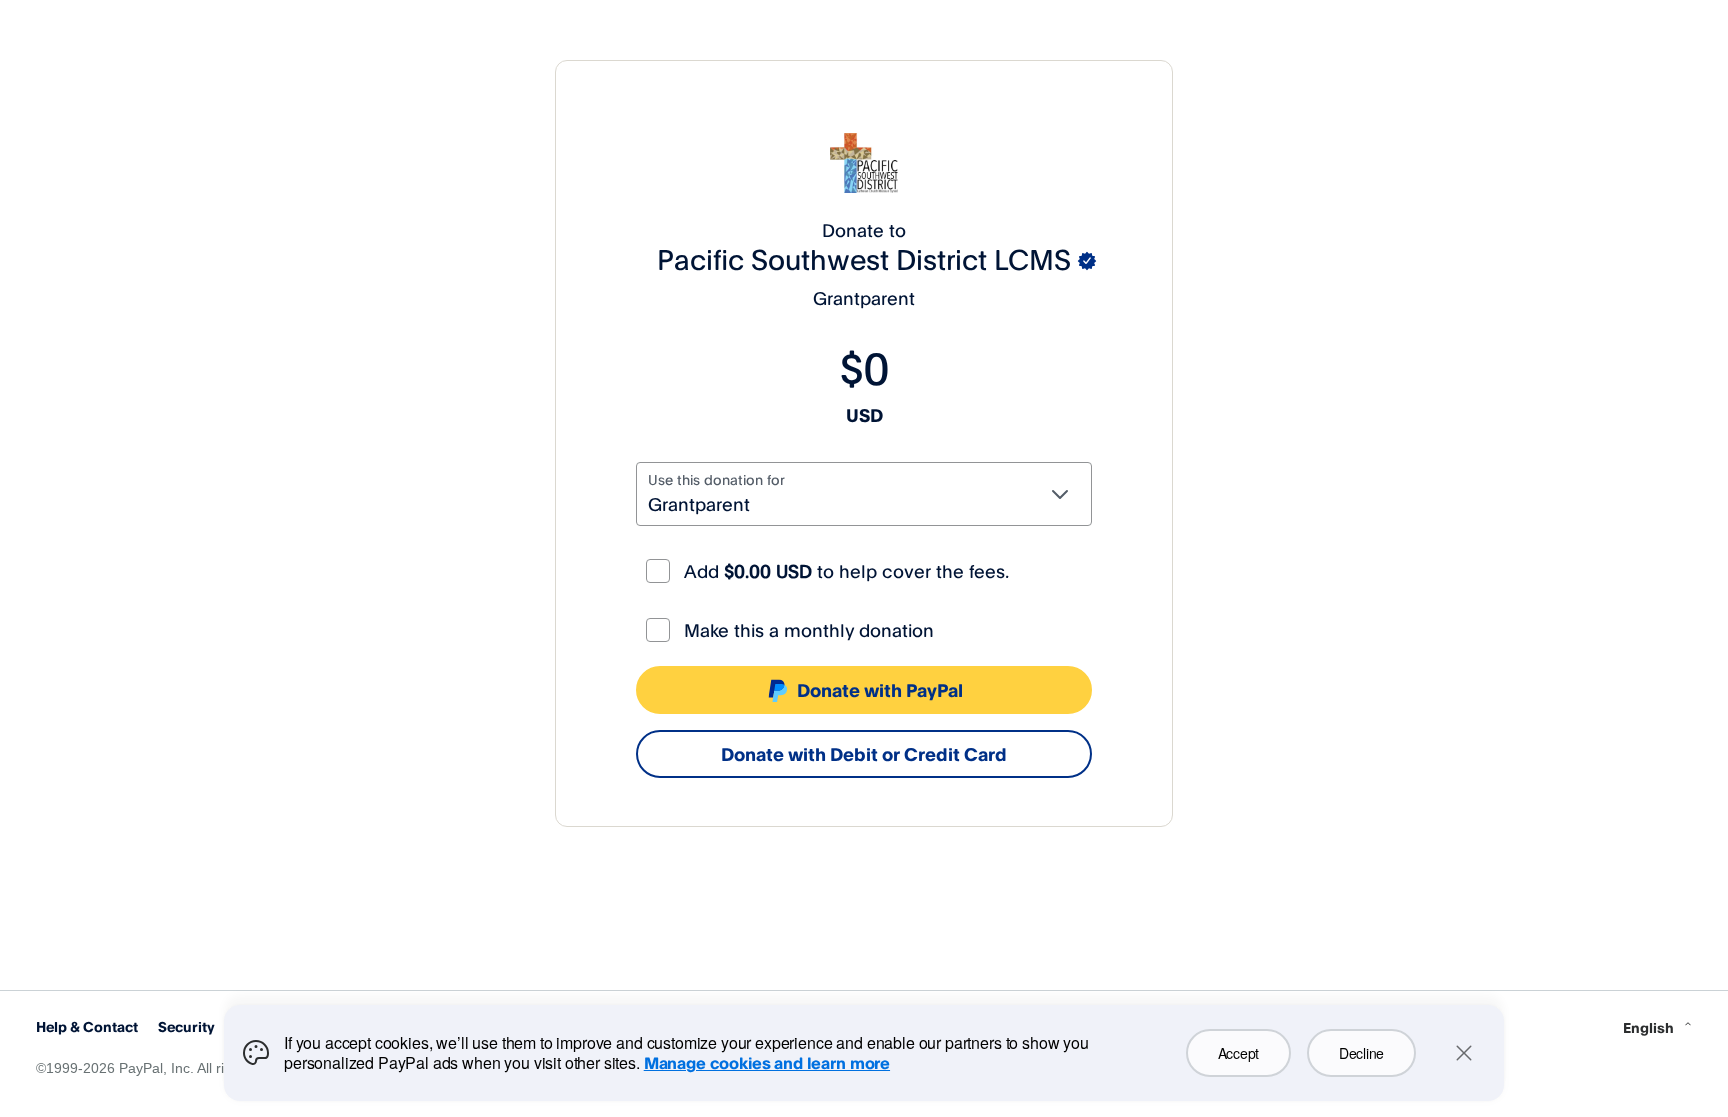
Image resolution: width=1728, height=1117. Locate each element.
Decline (1361, 1053)
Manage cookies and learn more (767, 1063)
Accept (1238, 1053)
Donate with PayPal (880, 690)
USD (864, 415)
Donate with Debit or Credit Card (864, 754)
